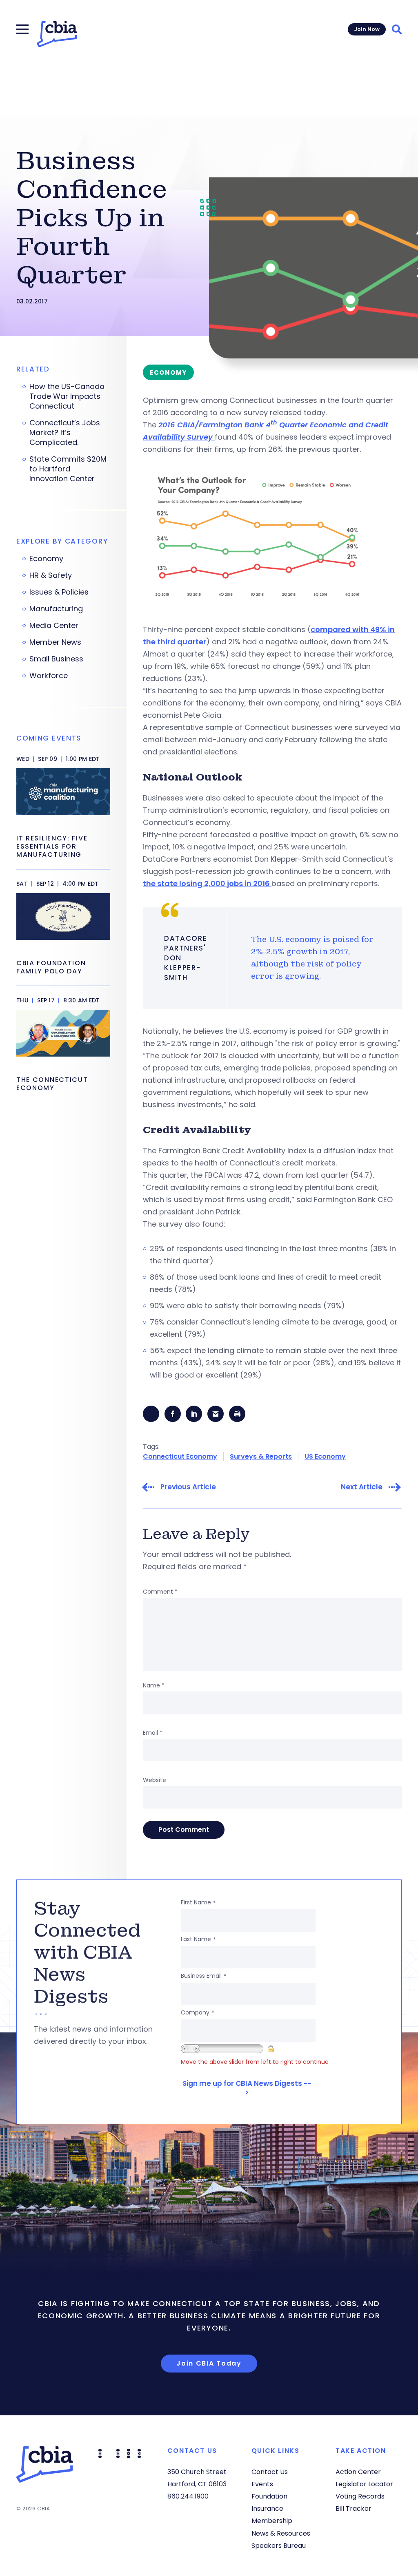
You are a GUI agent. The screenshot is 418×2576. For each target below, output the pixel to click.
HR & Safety (51, 575)
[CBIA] (57, 34)
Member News (55, 642)
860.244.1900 (188, 2496)
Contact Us (270, 2472)
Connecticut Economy (180, 1456)
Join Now (367, 29)
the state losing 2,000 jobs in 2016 (207, 883)
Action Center (358, 2472)
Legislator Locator (364, 2484)
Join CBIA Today (209, 2363)
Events (262, 2484)
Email (153, 1733)
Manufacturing (56, 609)
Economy (46, 559)
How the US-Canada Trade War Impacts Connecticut (67, 396)
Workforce (49, 676)
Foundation (269, 2496)
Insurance (267, 2509)
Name (154, 1685)
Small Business (56, 659)
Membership (272, 2521)
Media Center (54, 626)
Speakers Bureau (279, 2546)
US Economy (325, 1456)
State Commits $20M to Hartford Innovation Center (68, 469)
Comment (160, 1592)
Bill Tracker (354, 2509)
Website (155, 1780)
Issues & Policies (59, 592)
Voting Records (360, 2496)
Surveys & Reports (261, 1456)
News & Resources (281, 2533)
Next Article (362, 1487)
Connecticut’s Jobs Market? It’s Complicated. (65, 433)
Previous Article (188, 1487)
